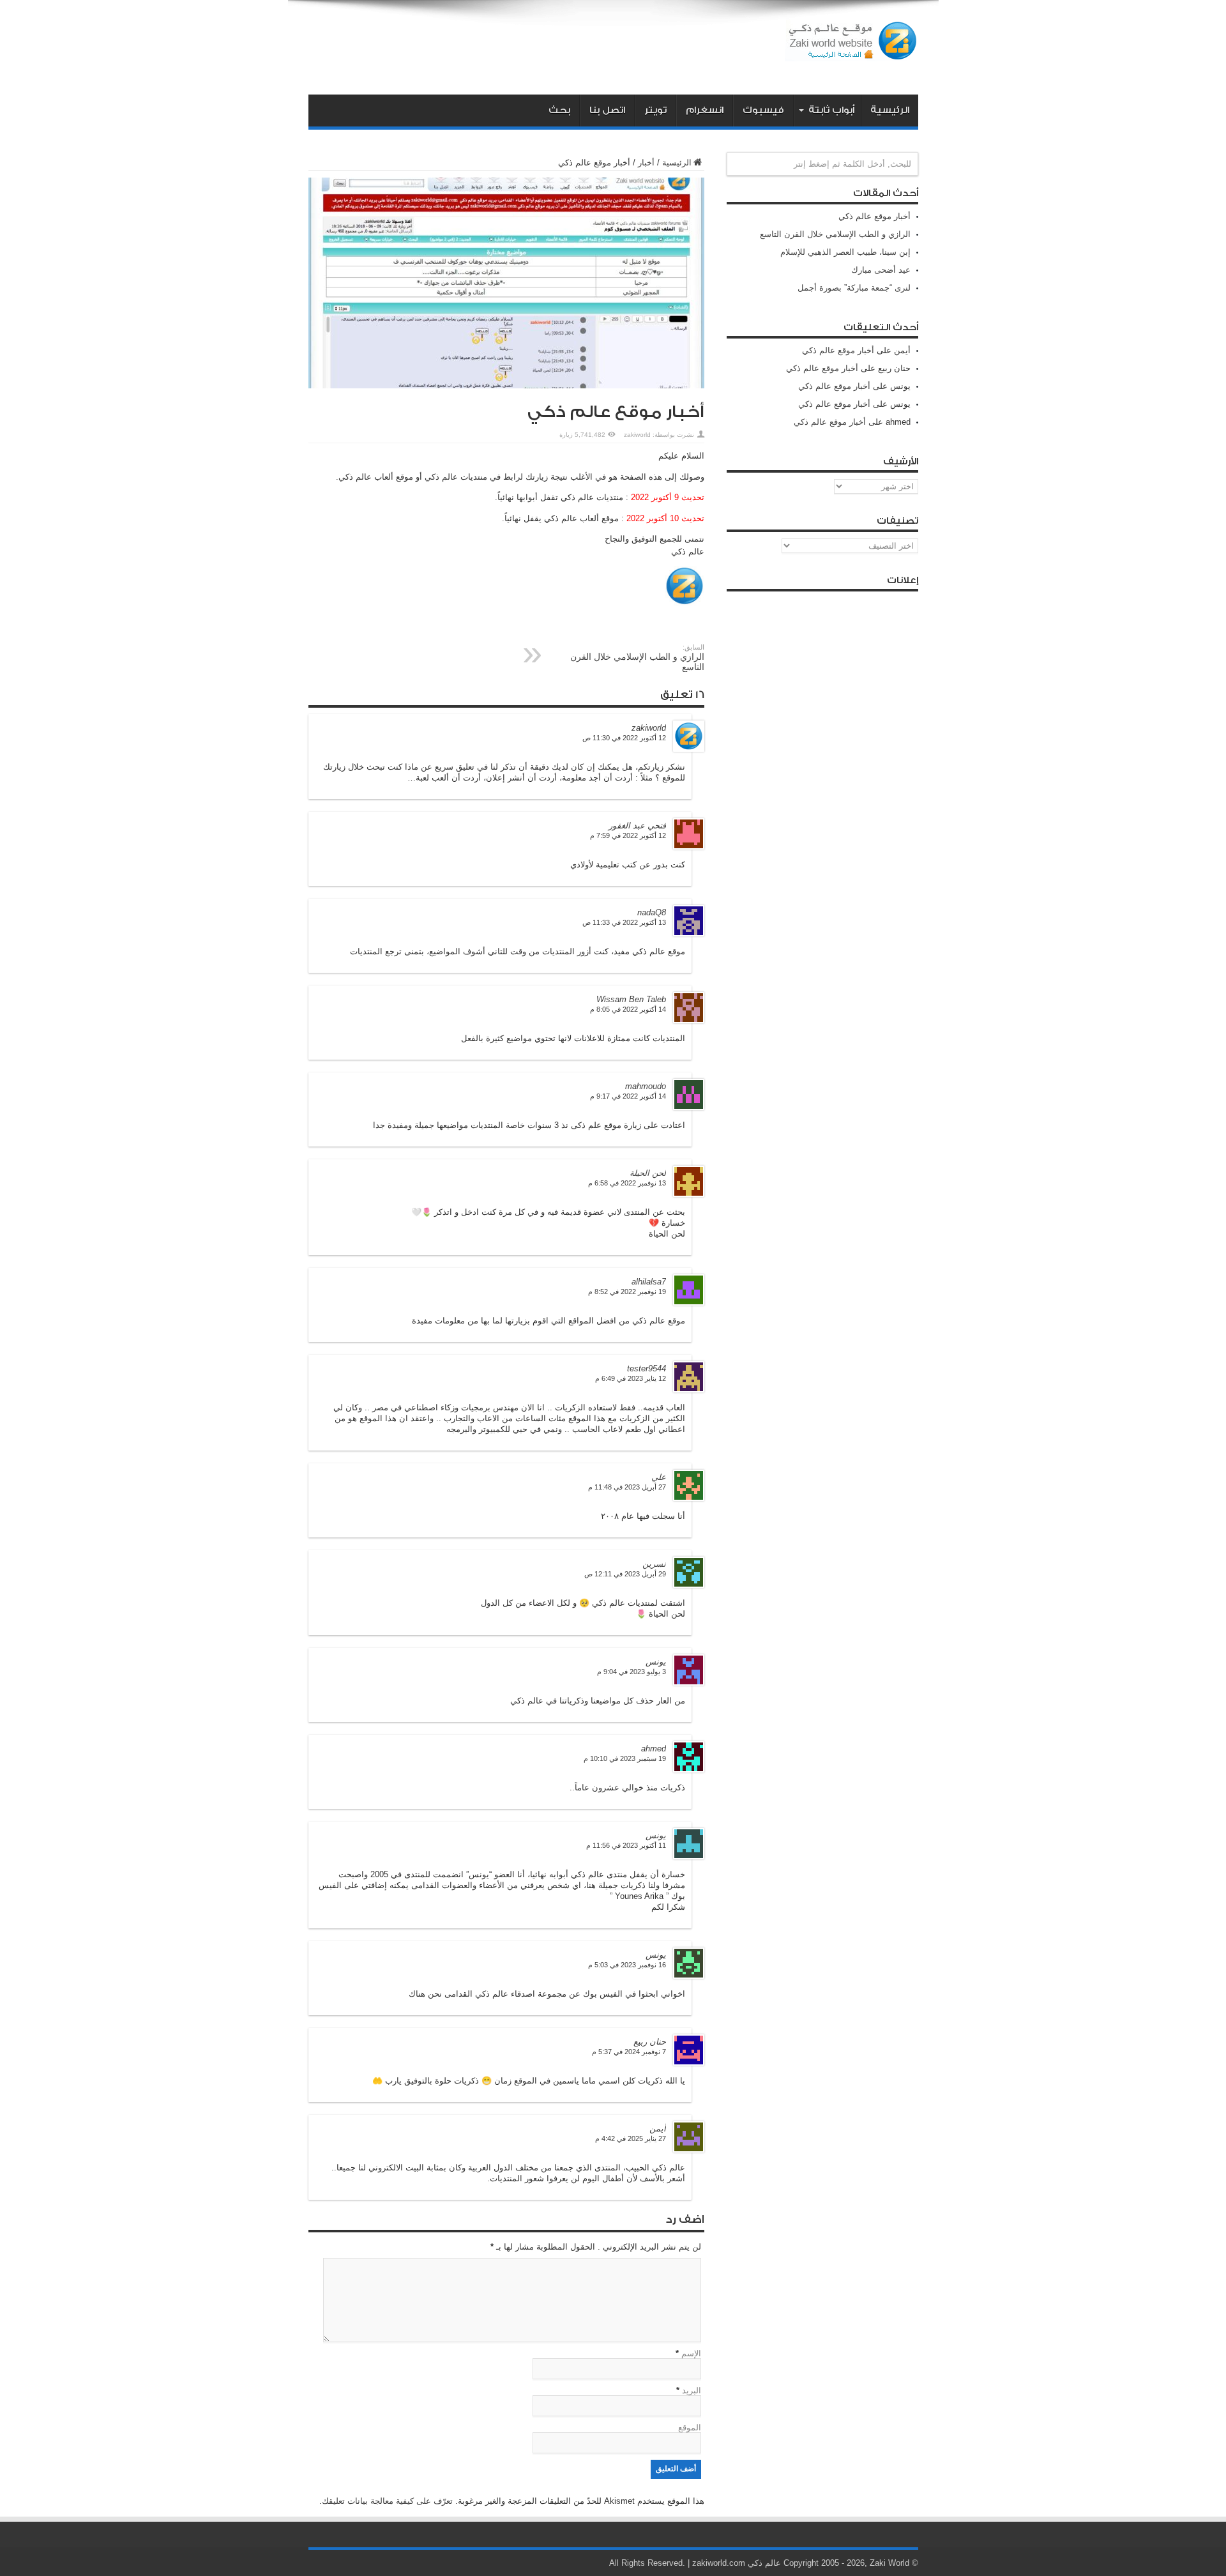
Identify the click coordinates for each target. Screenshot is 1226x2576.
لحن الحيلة (648, 1173)
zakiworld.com (719, 2563)
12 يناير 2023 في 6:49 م (631, 1378)
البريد (692, 2390)
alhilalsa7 (649, 1282)
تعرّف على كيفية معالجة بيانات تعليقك (387, 2501)
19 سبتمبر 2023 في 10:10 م (625, 1758)
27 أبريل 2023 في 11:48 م (627, 1487)
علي (659, 1477)
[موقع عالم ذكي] (851, 52)
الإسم (691, 2353)
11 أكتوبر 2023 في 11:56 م (626, 1845)
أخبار (646, 163)
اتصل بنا (607, 110)
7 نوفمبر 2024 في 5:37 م (629, 2052)
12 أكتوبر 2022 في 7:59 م (628, 835)
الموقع (690, 2427)
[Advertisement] (541, 50)
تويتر (655, 110)
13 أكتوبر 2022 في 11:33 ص (624, 922)
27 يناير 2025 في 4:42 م (631, 2138)
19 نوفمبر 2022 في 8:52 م (627, 1292)
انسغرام (705, 110)
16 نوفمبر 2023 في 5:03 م (627, 1965)
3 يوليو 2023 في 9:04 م (632, 1672)
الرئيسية (890, 110)
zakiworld (637, 435)
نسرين (654, 1564)
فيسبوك (763, 110)
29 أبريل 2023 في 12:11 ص (625, 1574)
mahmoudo (646, 1086)
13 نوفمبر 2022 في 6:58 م (627, 1183)
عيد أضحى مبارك (881, 270)
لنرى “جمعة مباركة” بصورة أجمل (854, 288)
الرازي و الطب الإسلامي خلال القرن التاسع (637, 658)
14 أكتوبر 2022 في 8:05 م (628, 1009)
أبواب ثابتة (831, 110)
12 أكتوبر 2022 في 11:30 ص (624, 738)
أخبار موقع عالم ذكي (874, 216)
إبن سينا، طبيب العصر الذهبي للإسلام (845, 252)
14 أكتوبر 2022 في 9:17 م (628, 1096)
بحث (559, 110)
